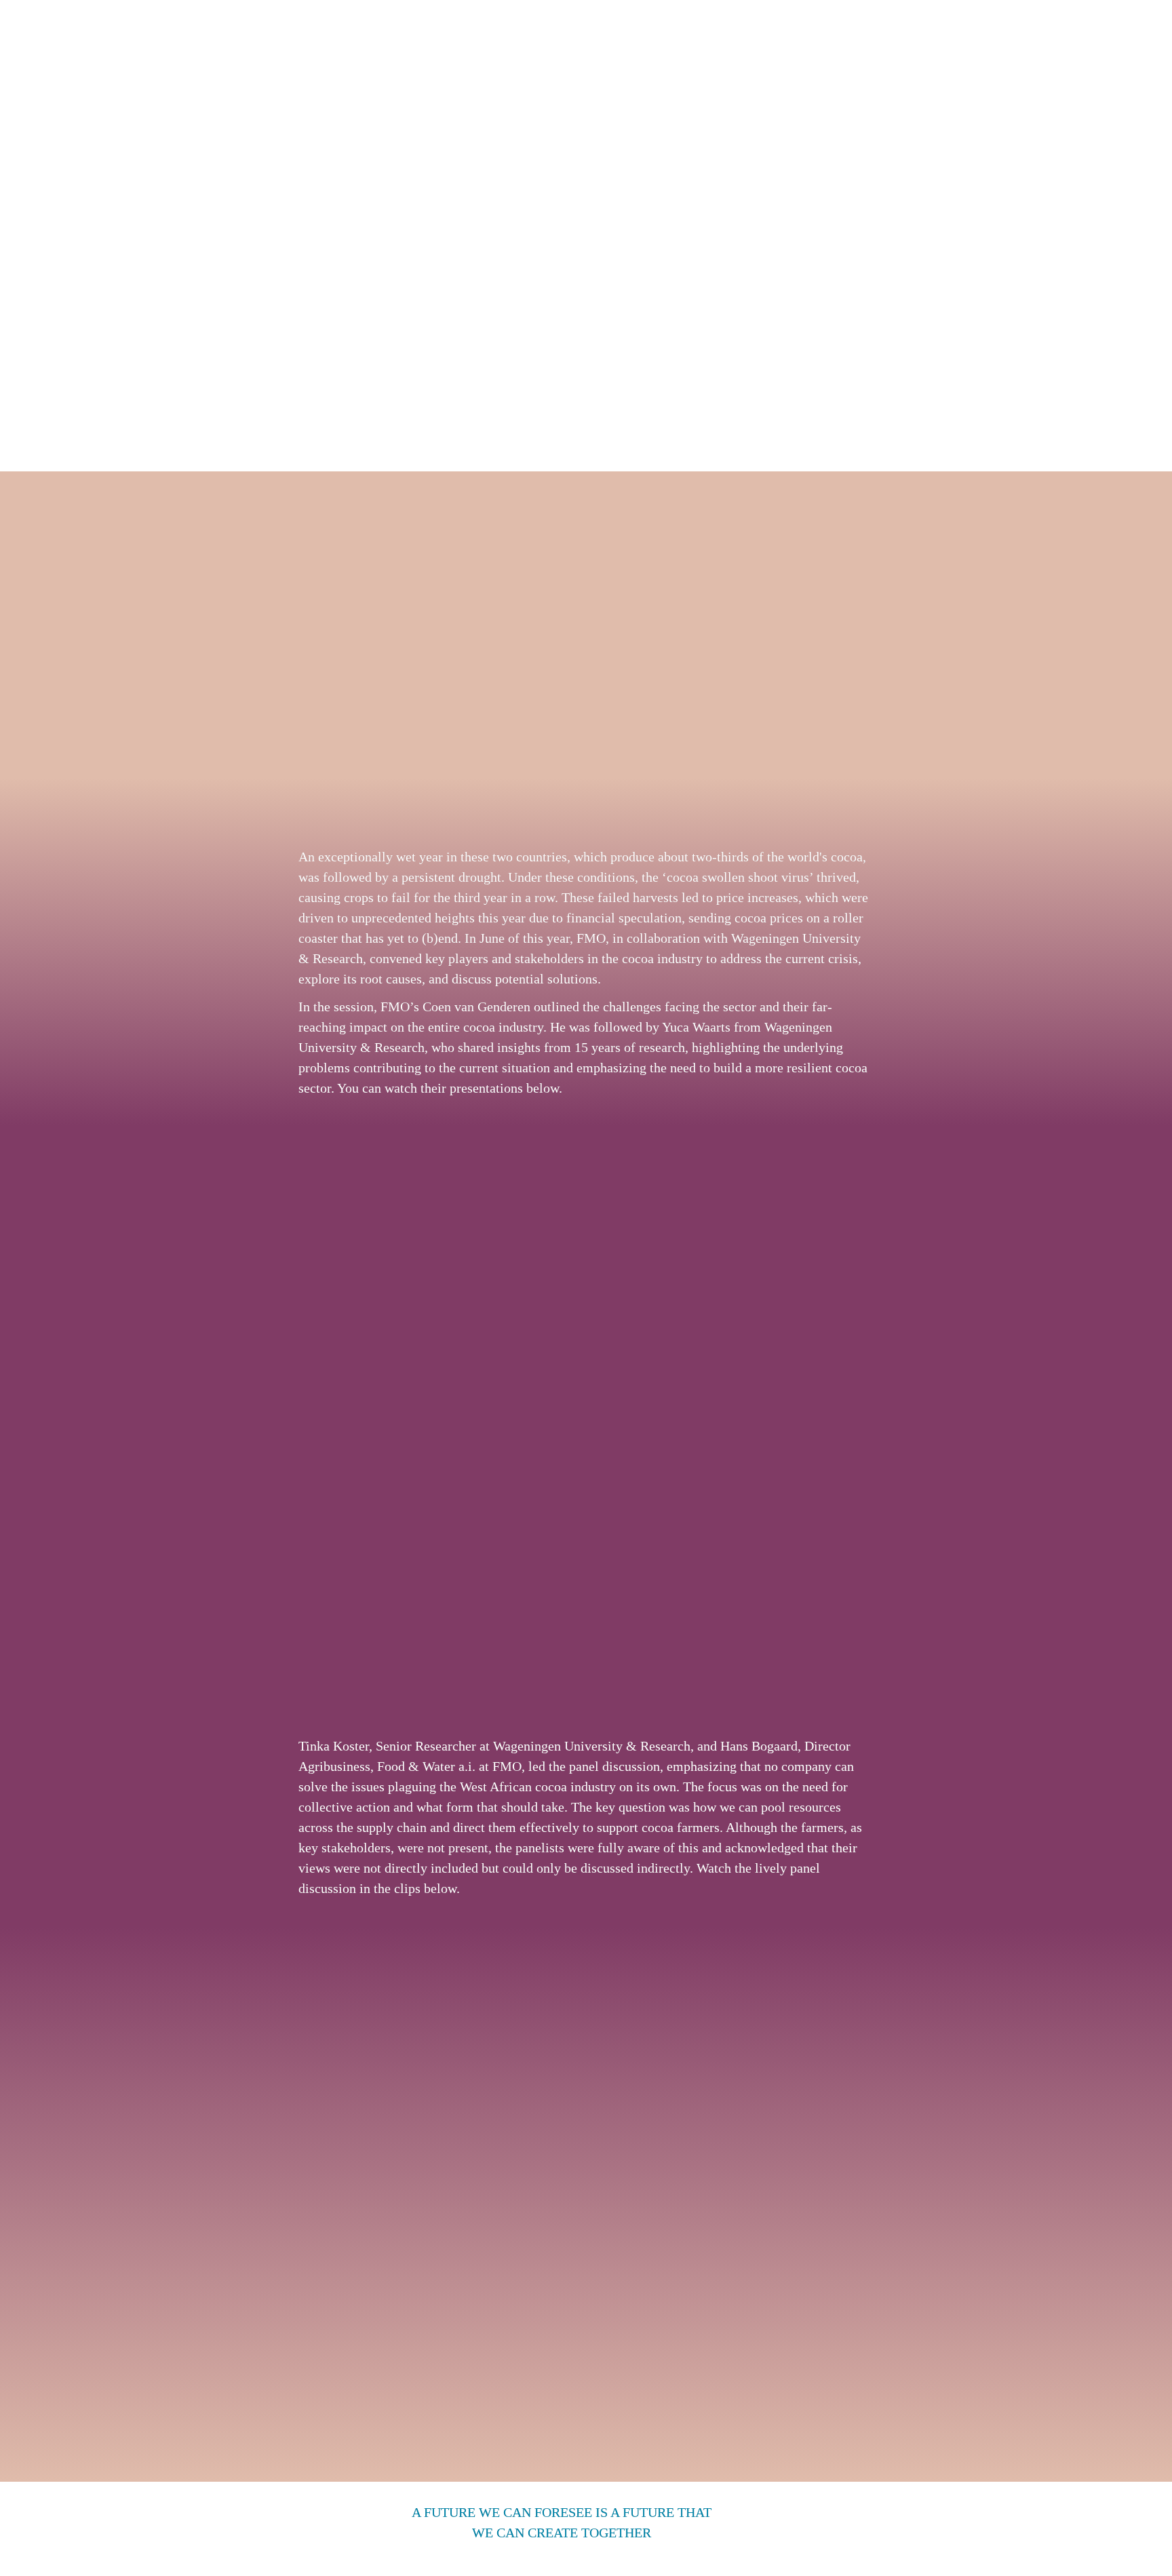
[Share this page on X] (863, 2539)
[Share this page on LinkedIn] (797, 2539)
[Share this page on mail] (831, 2539)
